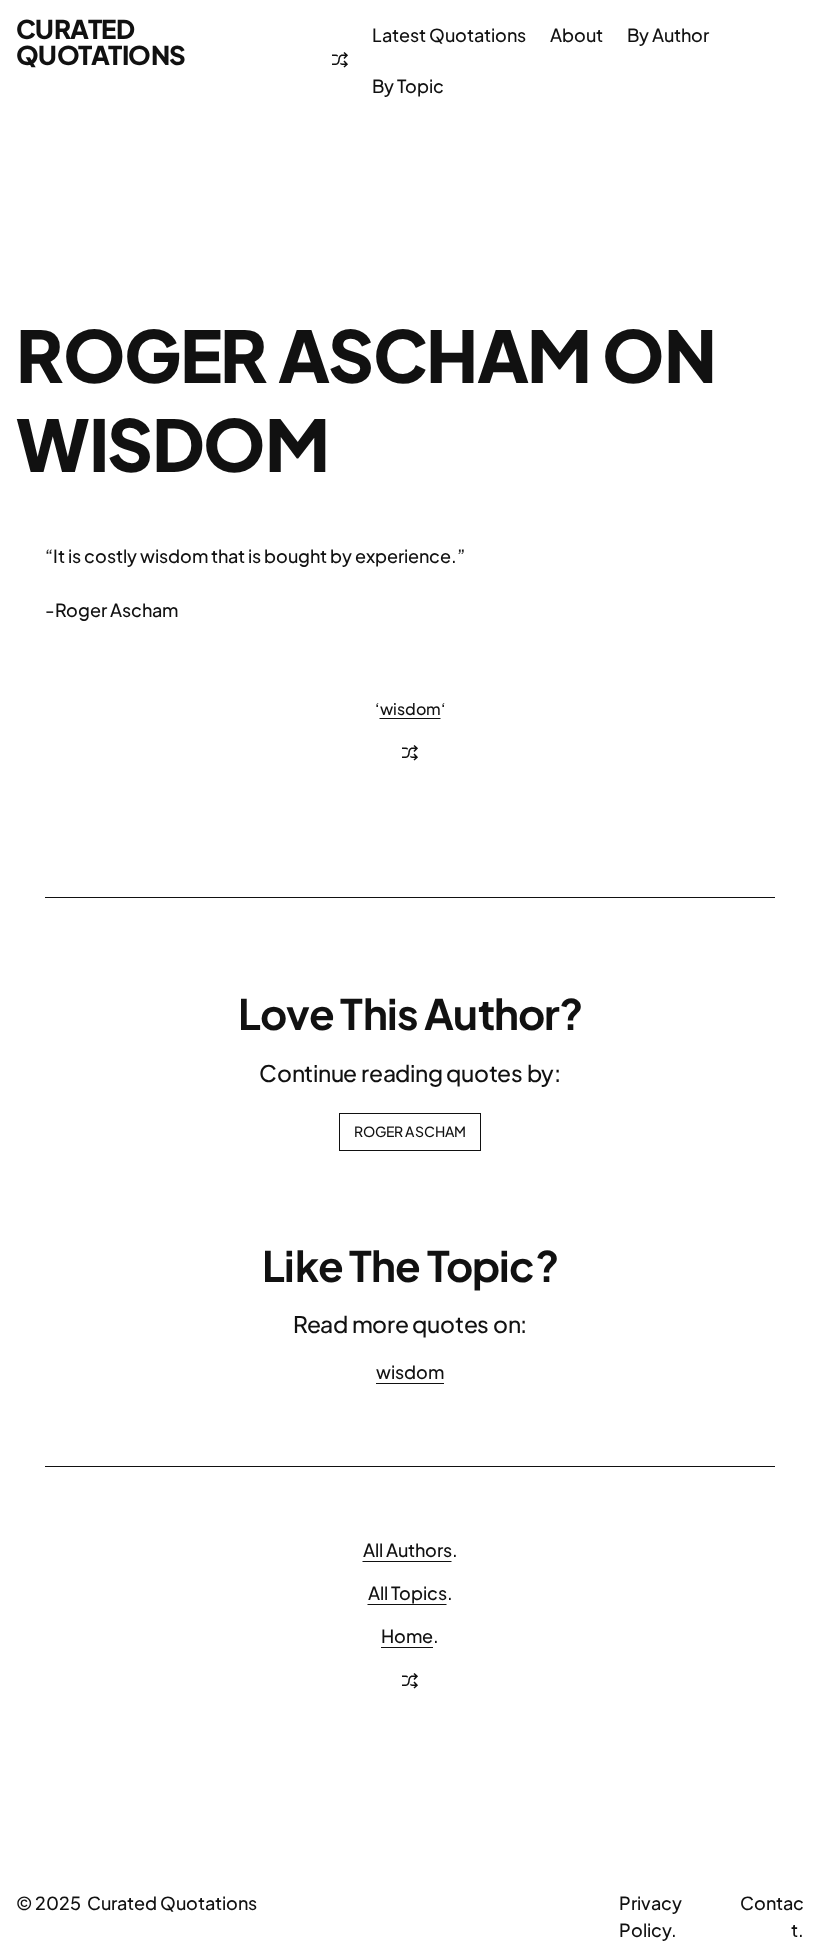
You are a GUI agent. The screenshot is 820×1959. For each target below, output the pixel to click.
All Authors (407, 1549)
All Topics (407, 1592)
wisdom (410, 708)
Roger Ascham (410, 1131)
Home (407, 1635)
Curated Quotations (101, 41)
